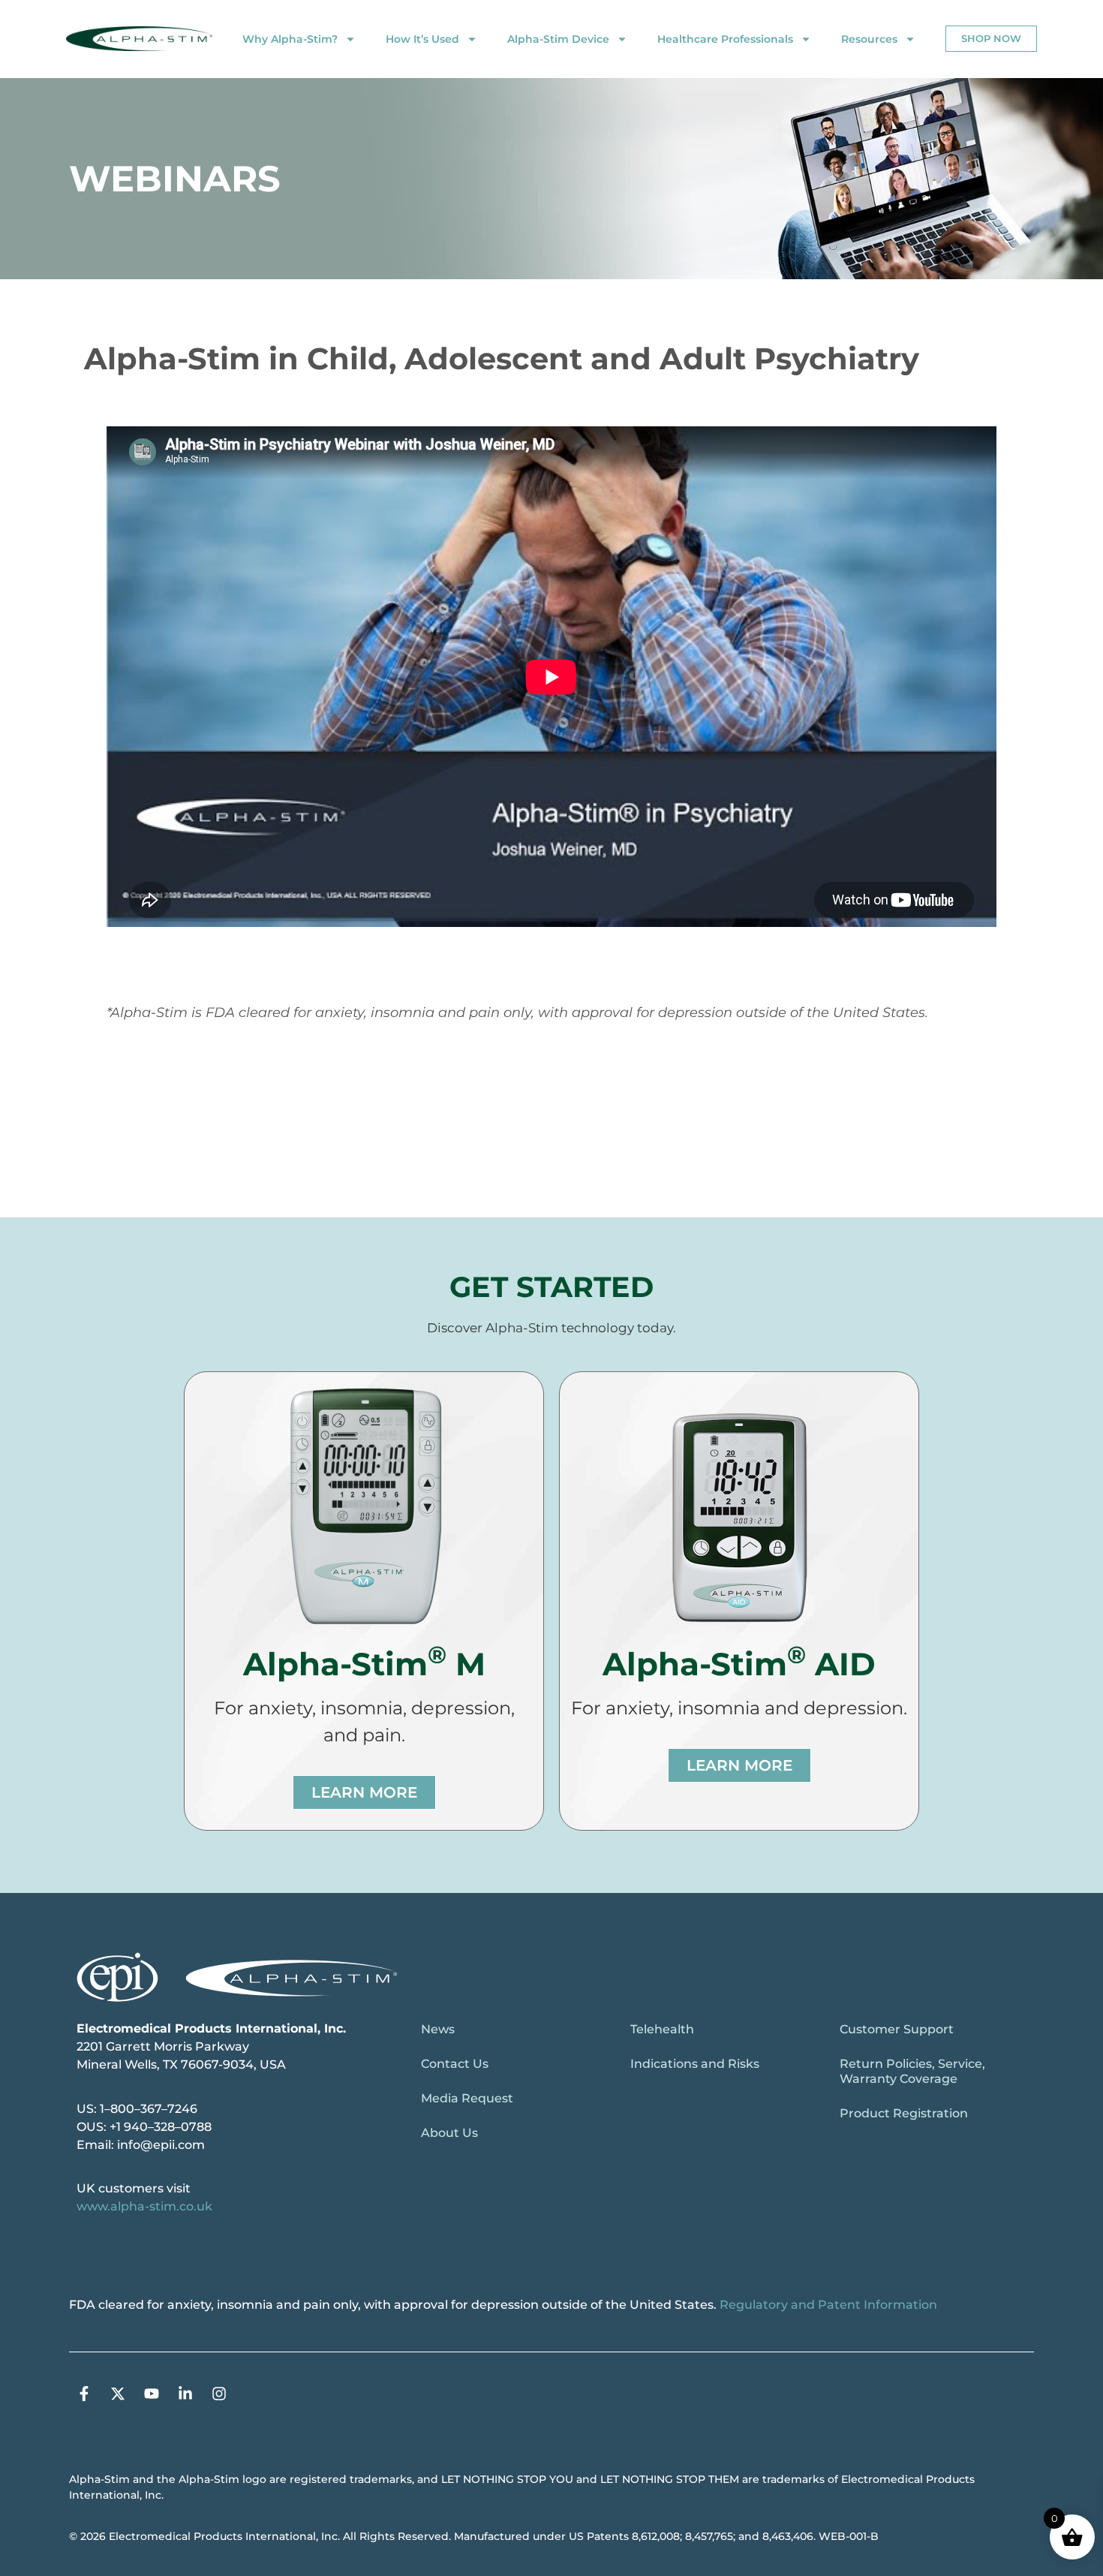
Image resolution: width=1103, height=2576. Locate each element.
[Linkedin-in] (185, 2394)
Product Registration (904, 2113)
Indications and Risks (695, 2064)
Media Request (467, 2098)
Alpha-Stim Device (558, 39)
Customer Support (897, 2029)
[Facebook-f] (84, 2394)
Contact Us (455, 2064)
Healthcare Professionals (725, 39)
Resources (869, 39)
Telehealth (662, 2029)
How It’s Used (422, 39)
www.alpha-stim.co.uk (144, 2206)
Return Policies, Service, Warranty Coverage (912, 2071)
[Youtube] (152, 2394)
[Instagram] (219, 2394)
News (438, 2029)
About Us (449, 2133)
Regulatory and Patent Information (828, 2305)
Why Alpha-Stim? (290, 39)
